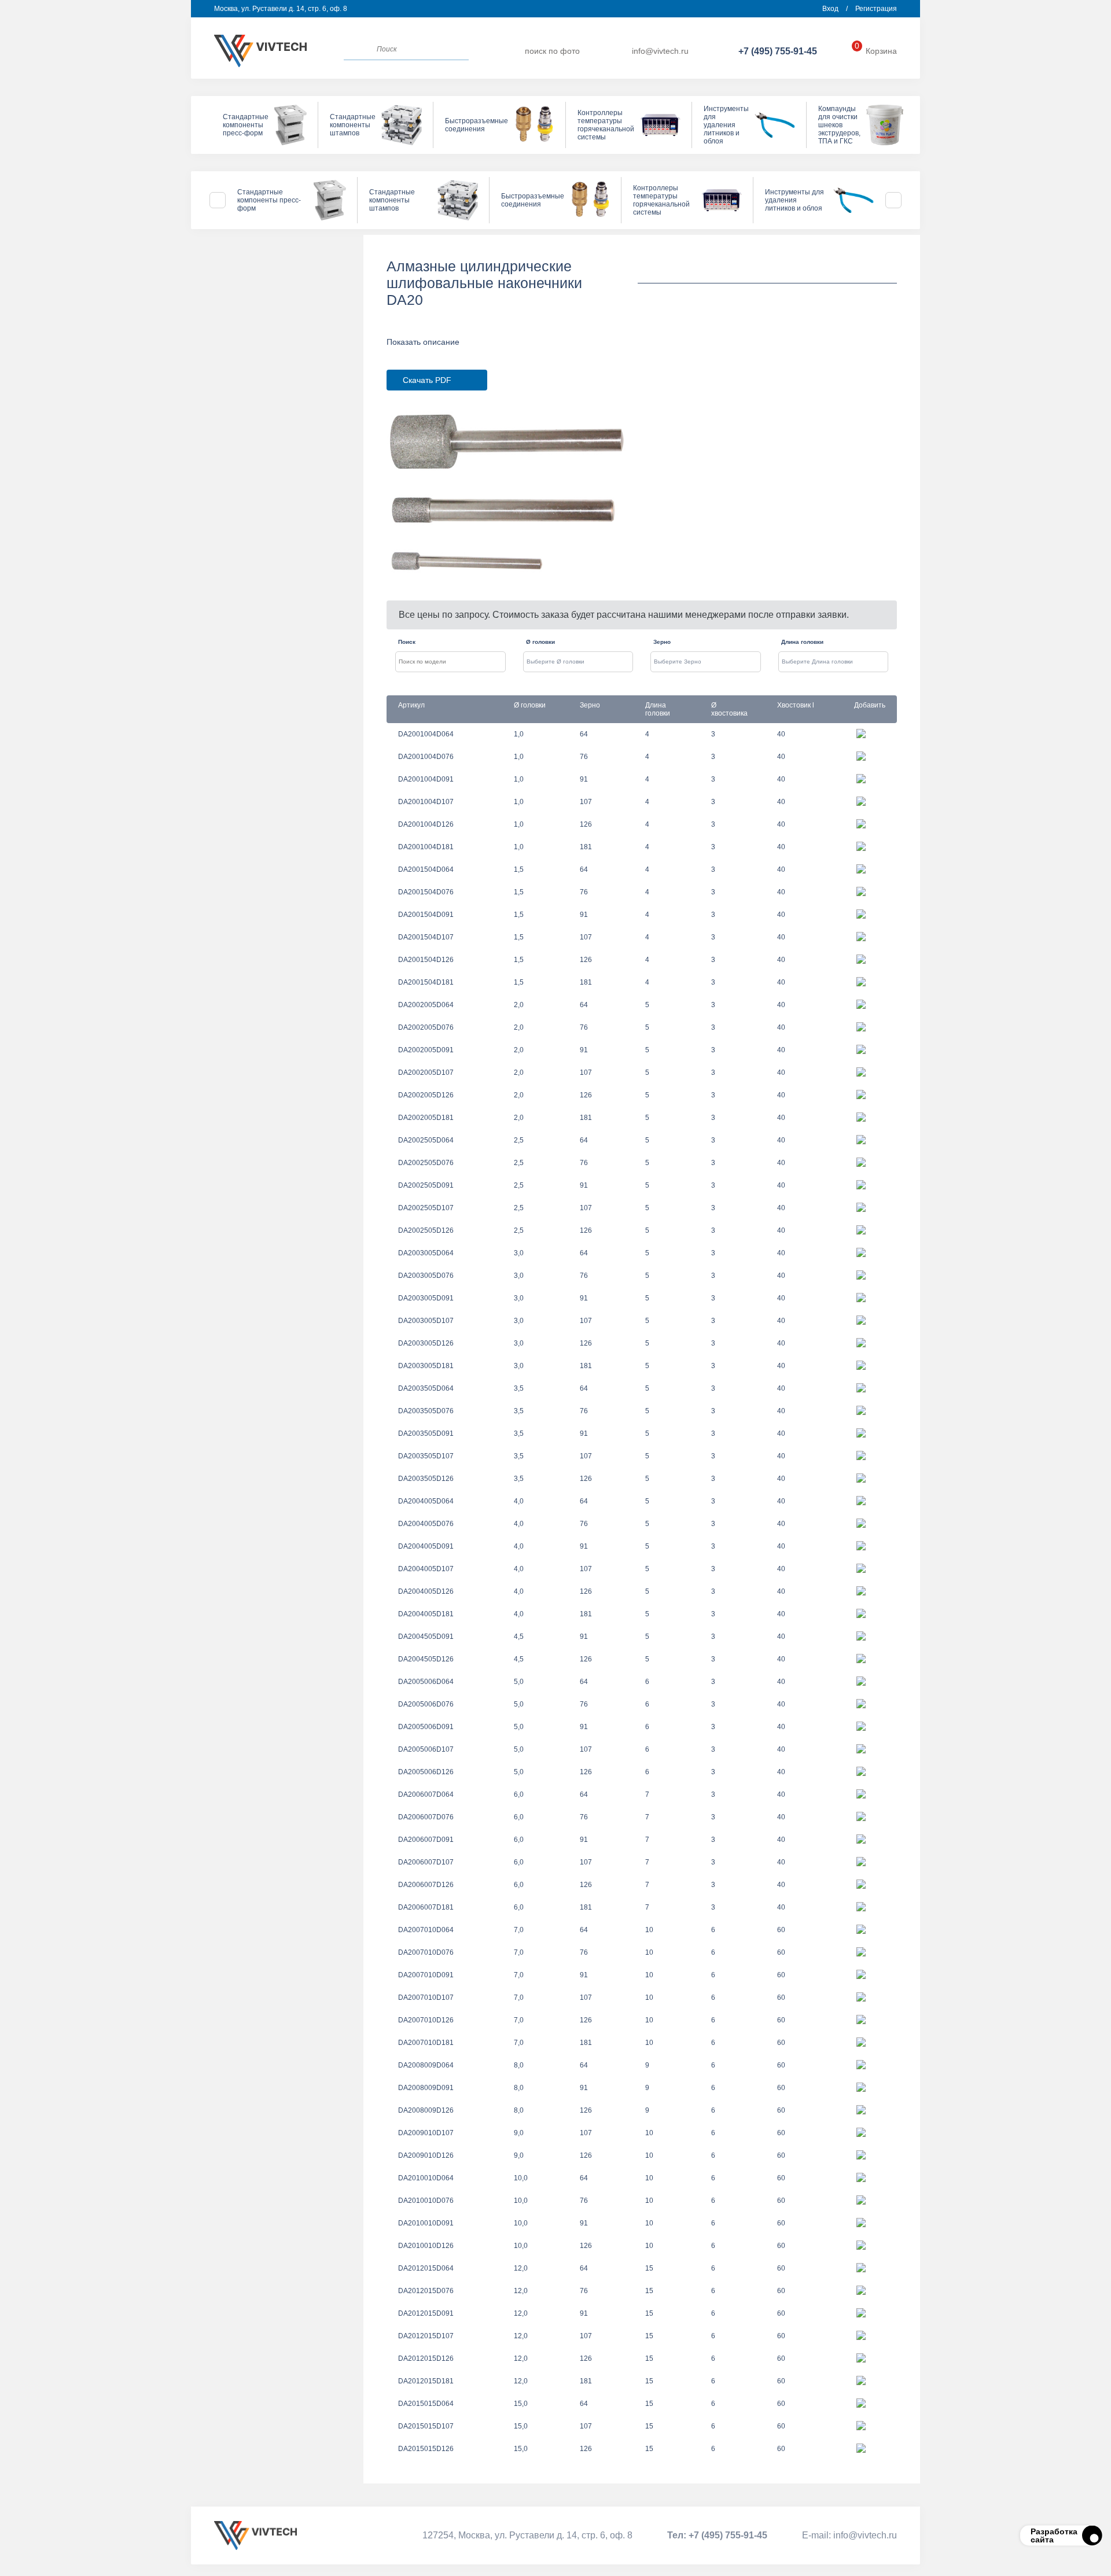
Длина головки (802, 642)
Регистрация (876, 9)
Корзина (876, 51)
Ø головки (540, 642)
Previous (218, 200)
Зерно (662, 642)
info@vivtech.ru (660, 51)
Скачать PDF (427, 380)
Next (893, 200)
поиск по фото (552, 51)
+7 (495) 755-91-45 (778, 51)
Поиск (407, 642)
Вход (830, 9)
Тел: (717, 2535)
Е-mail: (849, 2535)
